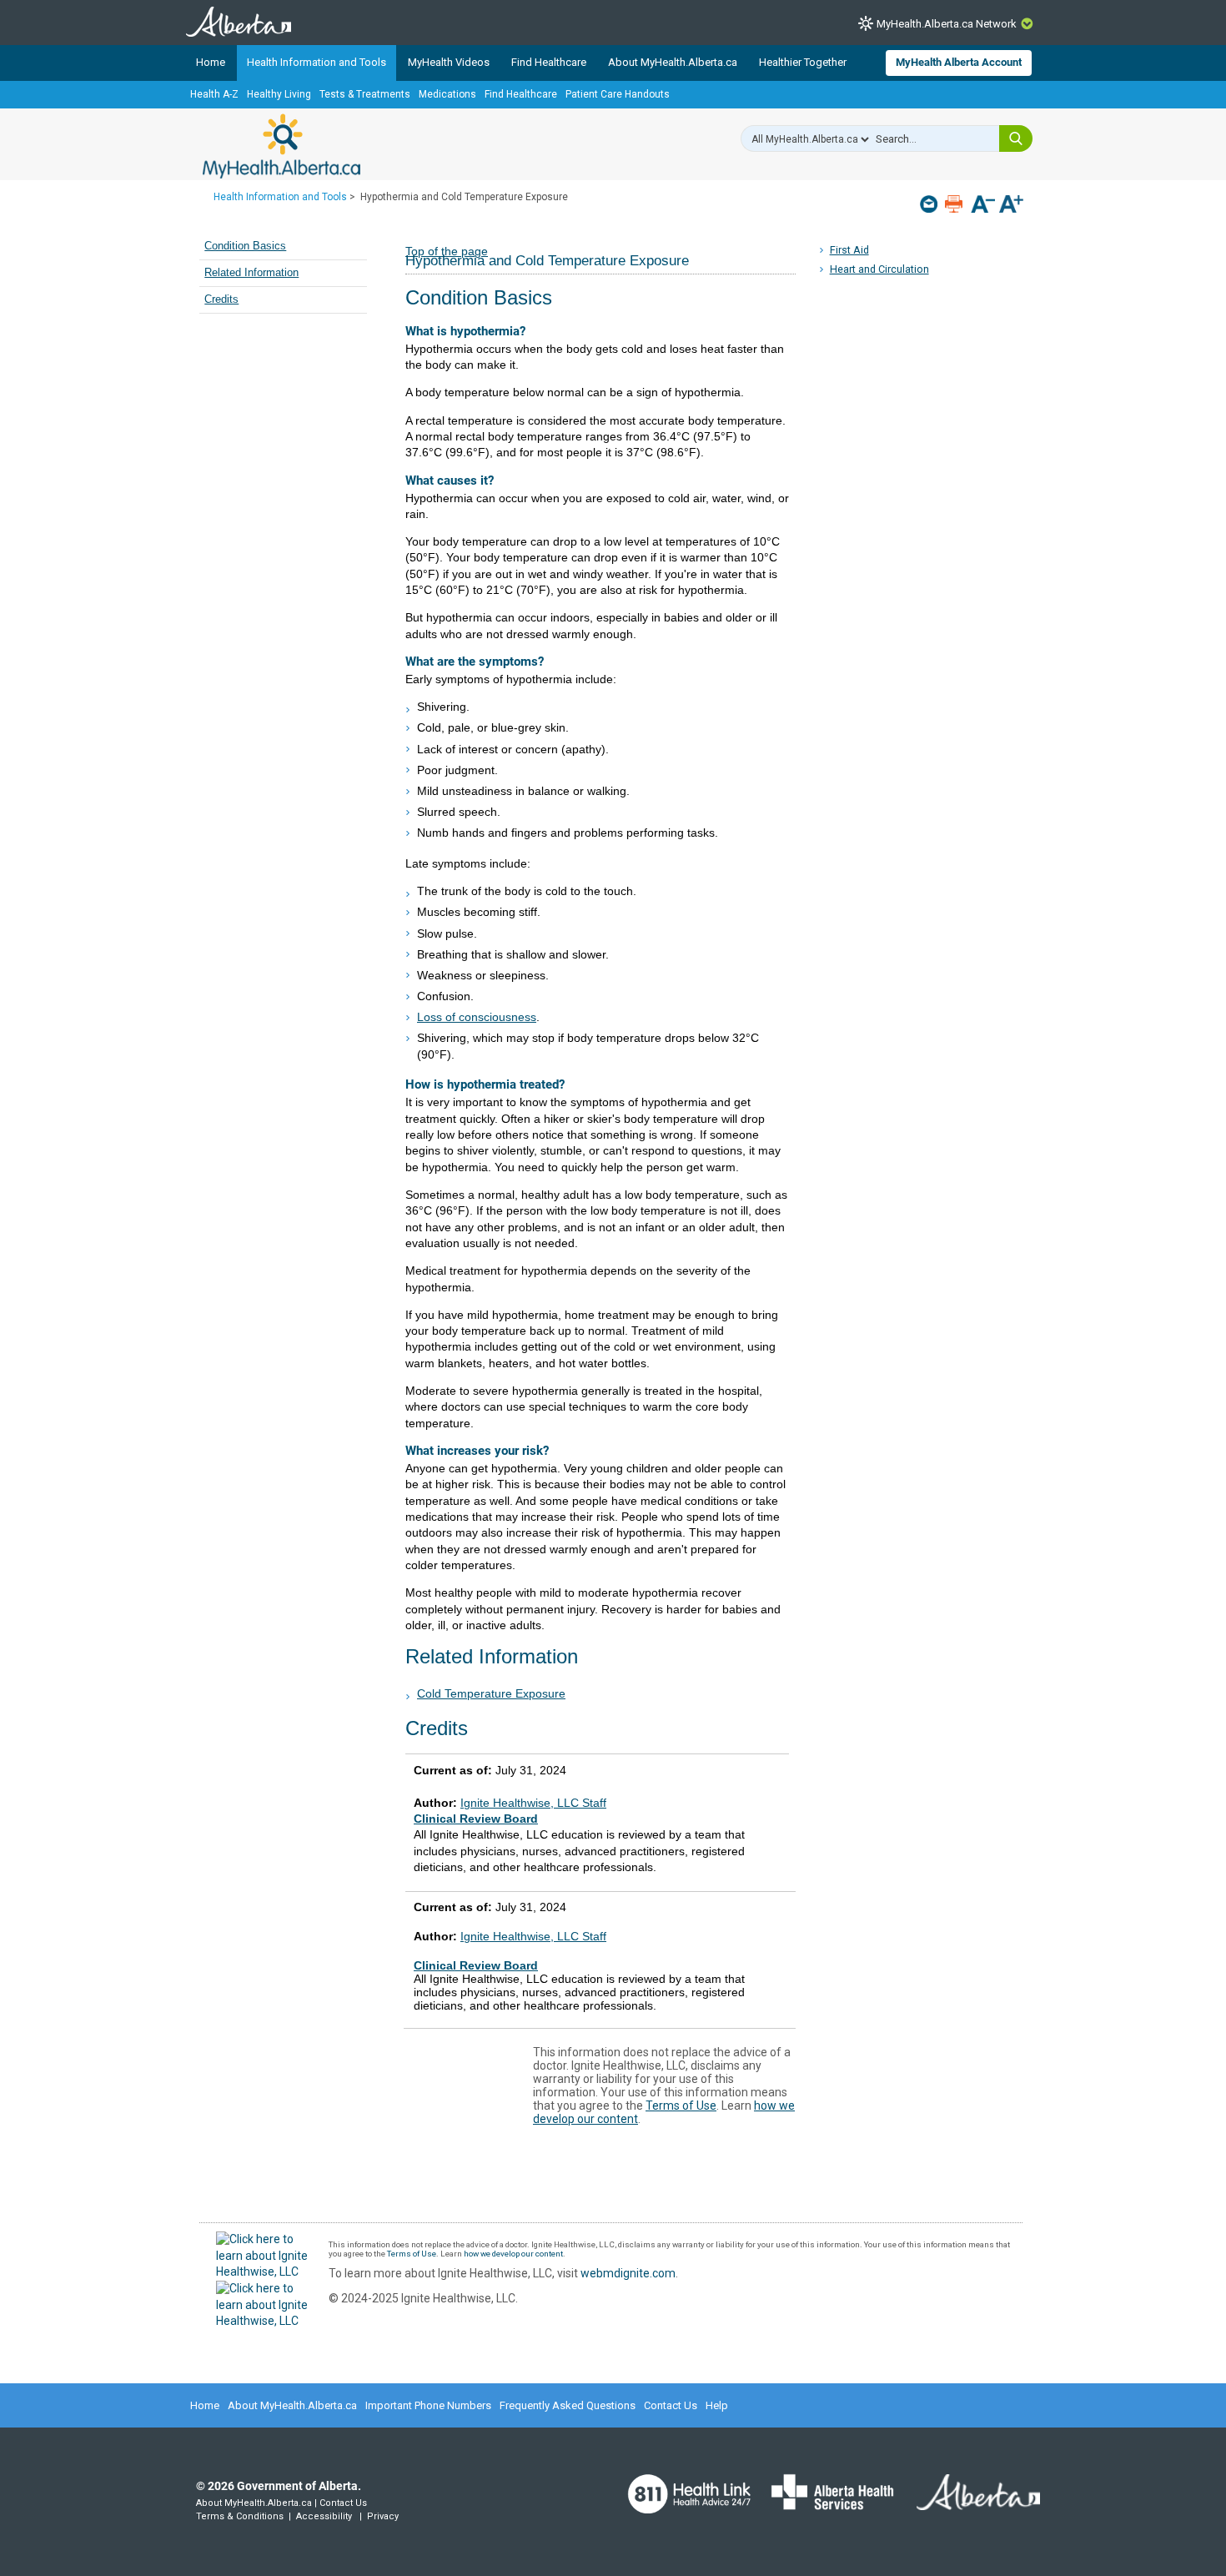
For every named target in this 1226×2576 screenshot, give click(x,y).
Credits (221, 299)
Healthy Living (279, 94)
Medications (447, 94)
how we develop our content (513, 2254)
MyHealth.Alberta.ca (281, 146)
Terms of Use (681, 2106)
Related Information (251, 273)
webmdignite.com (628, 2273)
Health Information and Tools (317, 62)
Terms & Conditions (240, 2516)
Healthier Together (803, 62)
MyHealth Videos (449, 62)
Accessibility (324, 2516)
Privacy (383, 2516)
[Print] (955, 204)
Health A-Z (214, 94)
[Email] (930, 204)
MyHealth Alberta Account (959, 62)
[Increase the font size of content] (1011, 206)
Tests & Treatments (365, 94)
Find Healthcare (549, 62)
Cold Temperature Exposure (491, 1693)
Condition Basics (245, 246)
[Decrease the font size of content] (983, 206)
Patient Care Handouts (618, 94)
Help (717, 2405)
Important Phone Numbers (428, 2405)
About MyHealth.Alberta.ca (673, 62)
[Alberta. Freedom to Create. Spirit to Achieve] (968, 2503)
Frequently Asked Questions (568, 2405)
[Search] (1016, 138)
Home (211, 62)
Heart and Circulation (879, 269)
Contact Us (671, 2405)
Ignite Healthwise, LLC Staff (533, 1936)
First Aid (849, 250)
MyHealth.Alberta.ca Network (947, 24)
